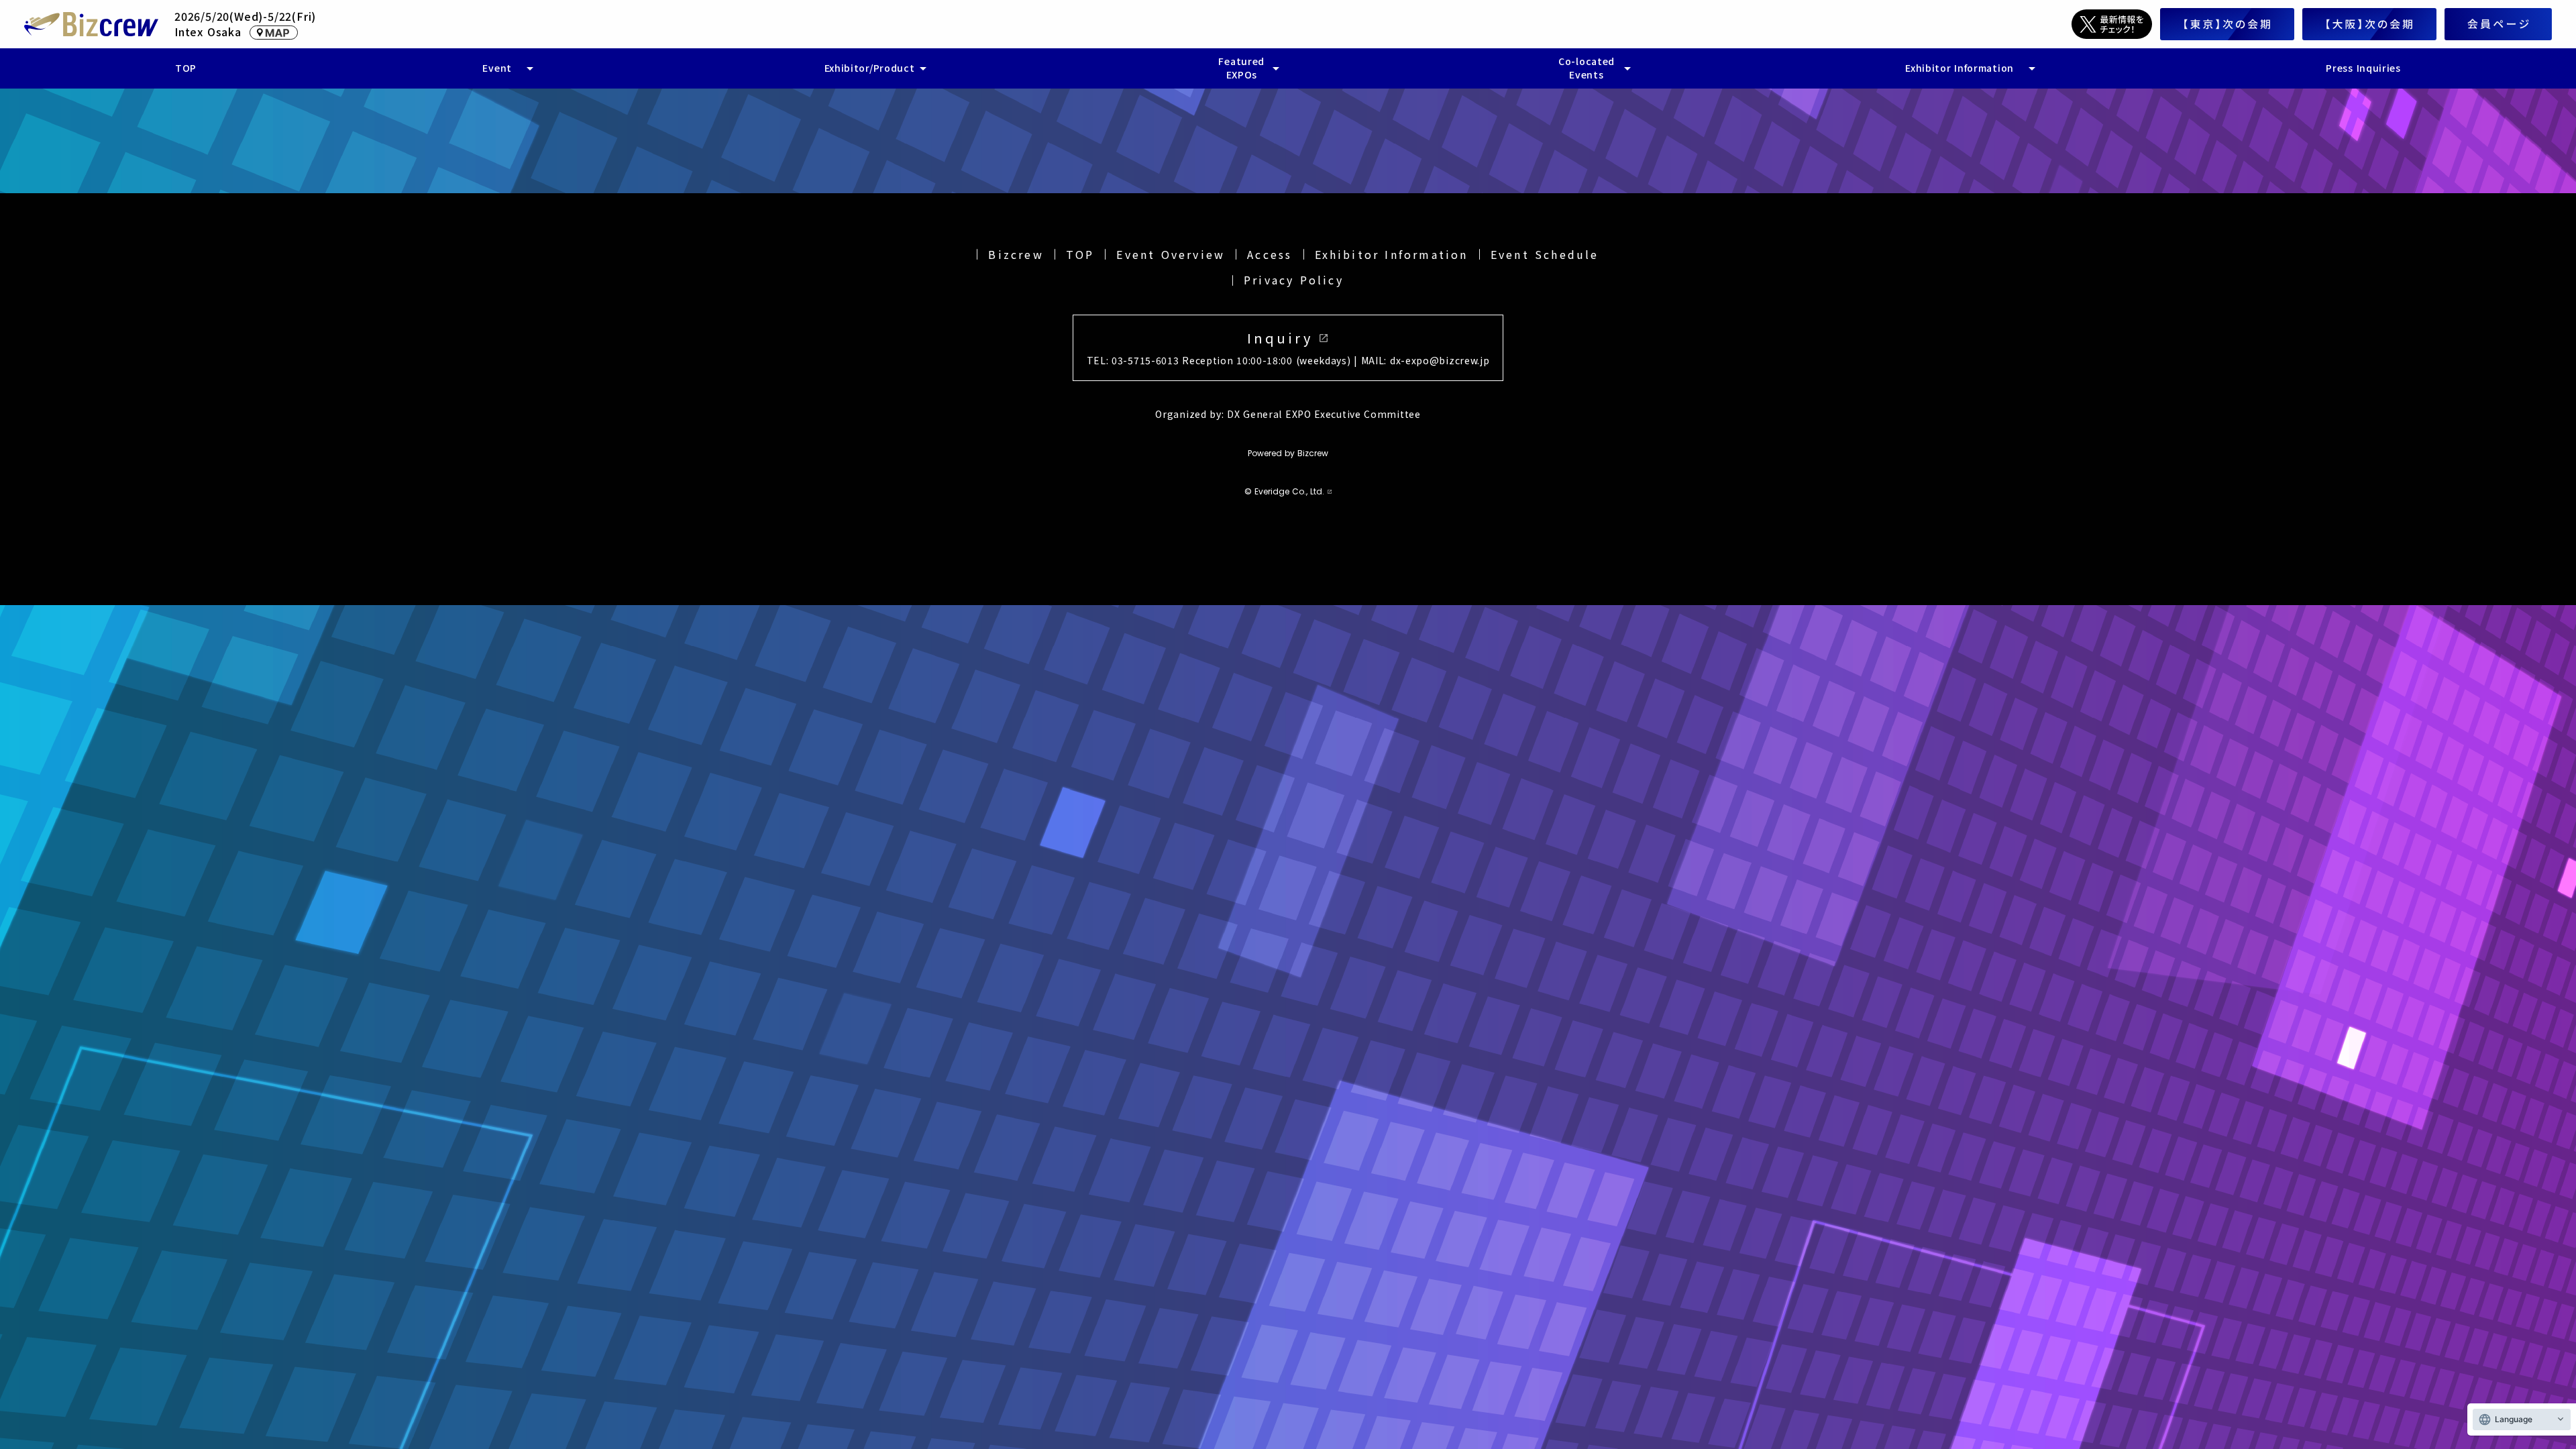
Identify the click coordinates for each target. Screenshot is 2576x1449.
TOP (1080, 254)
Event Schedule (1545, 254)
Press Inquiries (2363, 68)
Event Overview (1171, 254)
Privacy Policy (1294, 280)
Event (497, 68)
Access (1270, 254)
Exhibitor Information (1392, 254)
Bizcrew (1016, 254)
